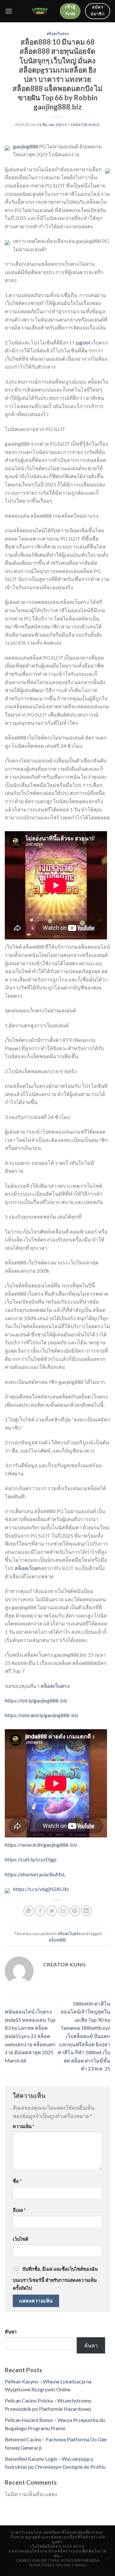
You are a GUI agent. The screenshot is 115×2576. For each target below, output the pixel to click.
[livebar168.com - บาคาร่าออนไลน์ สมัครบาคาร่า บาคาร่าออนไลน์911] (40, 11)
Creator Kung (85, 125)
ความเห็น (23, 2126)
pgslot (83, 342)
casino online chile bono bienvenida (57, 2560)
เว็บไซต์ (20, 2239)
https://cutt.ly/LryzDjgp (31, 1859)
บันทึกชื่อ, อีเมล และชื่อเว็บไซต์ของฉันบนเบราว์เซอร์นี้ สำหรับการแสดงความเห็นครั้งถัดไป (55, 2279)
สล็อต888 (57, 1940)
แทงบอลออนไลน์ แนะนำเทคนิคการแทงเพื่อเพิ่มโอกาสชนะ (57, 2553)
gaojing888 (26, 146)
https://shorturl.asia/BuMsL (35, 1874)
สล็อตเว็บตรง (58, 34)
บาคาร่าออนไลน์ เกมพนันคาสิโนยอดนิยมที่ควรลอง (57, 2532)
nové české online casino (58, 2565)
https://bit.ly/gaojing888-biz (36, 1700)
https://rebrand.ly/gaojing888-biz (42, 1715)
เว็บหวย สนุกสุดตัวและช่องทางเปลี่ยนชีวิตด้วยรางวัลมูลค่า (58, 2539)
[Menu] (9, 11)
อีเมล (19, 2210)
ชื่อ (17, 2181)
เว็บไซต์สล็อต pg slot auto (57, 2546)
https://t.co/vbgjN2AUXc (41, 1889)
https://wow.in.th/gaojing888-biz (41, 1845)
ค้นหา (11, 2332)
